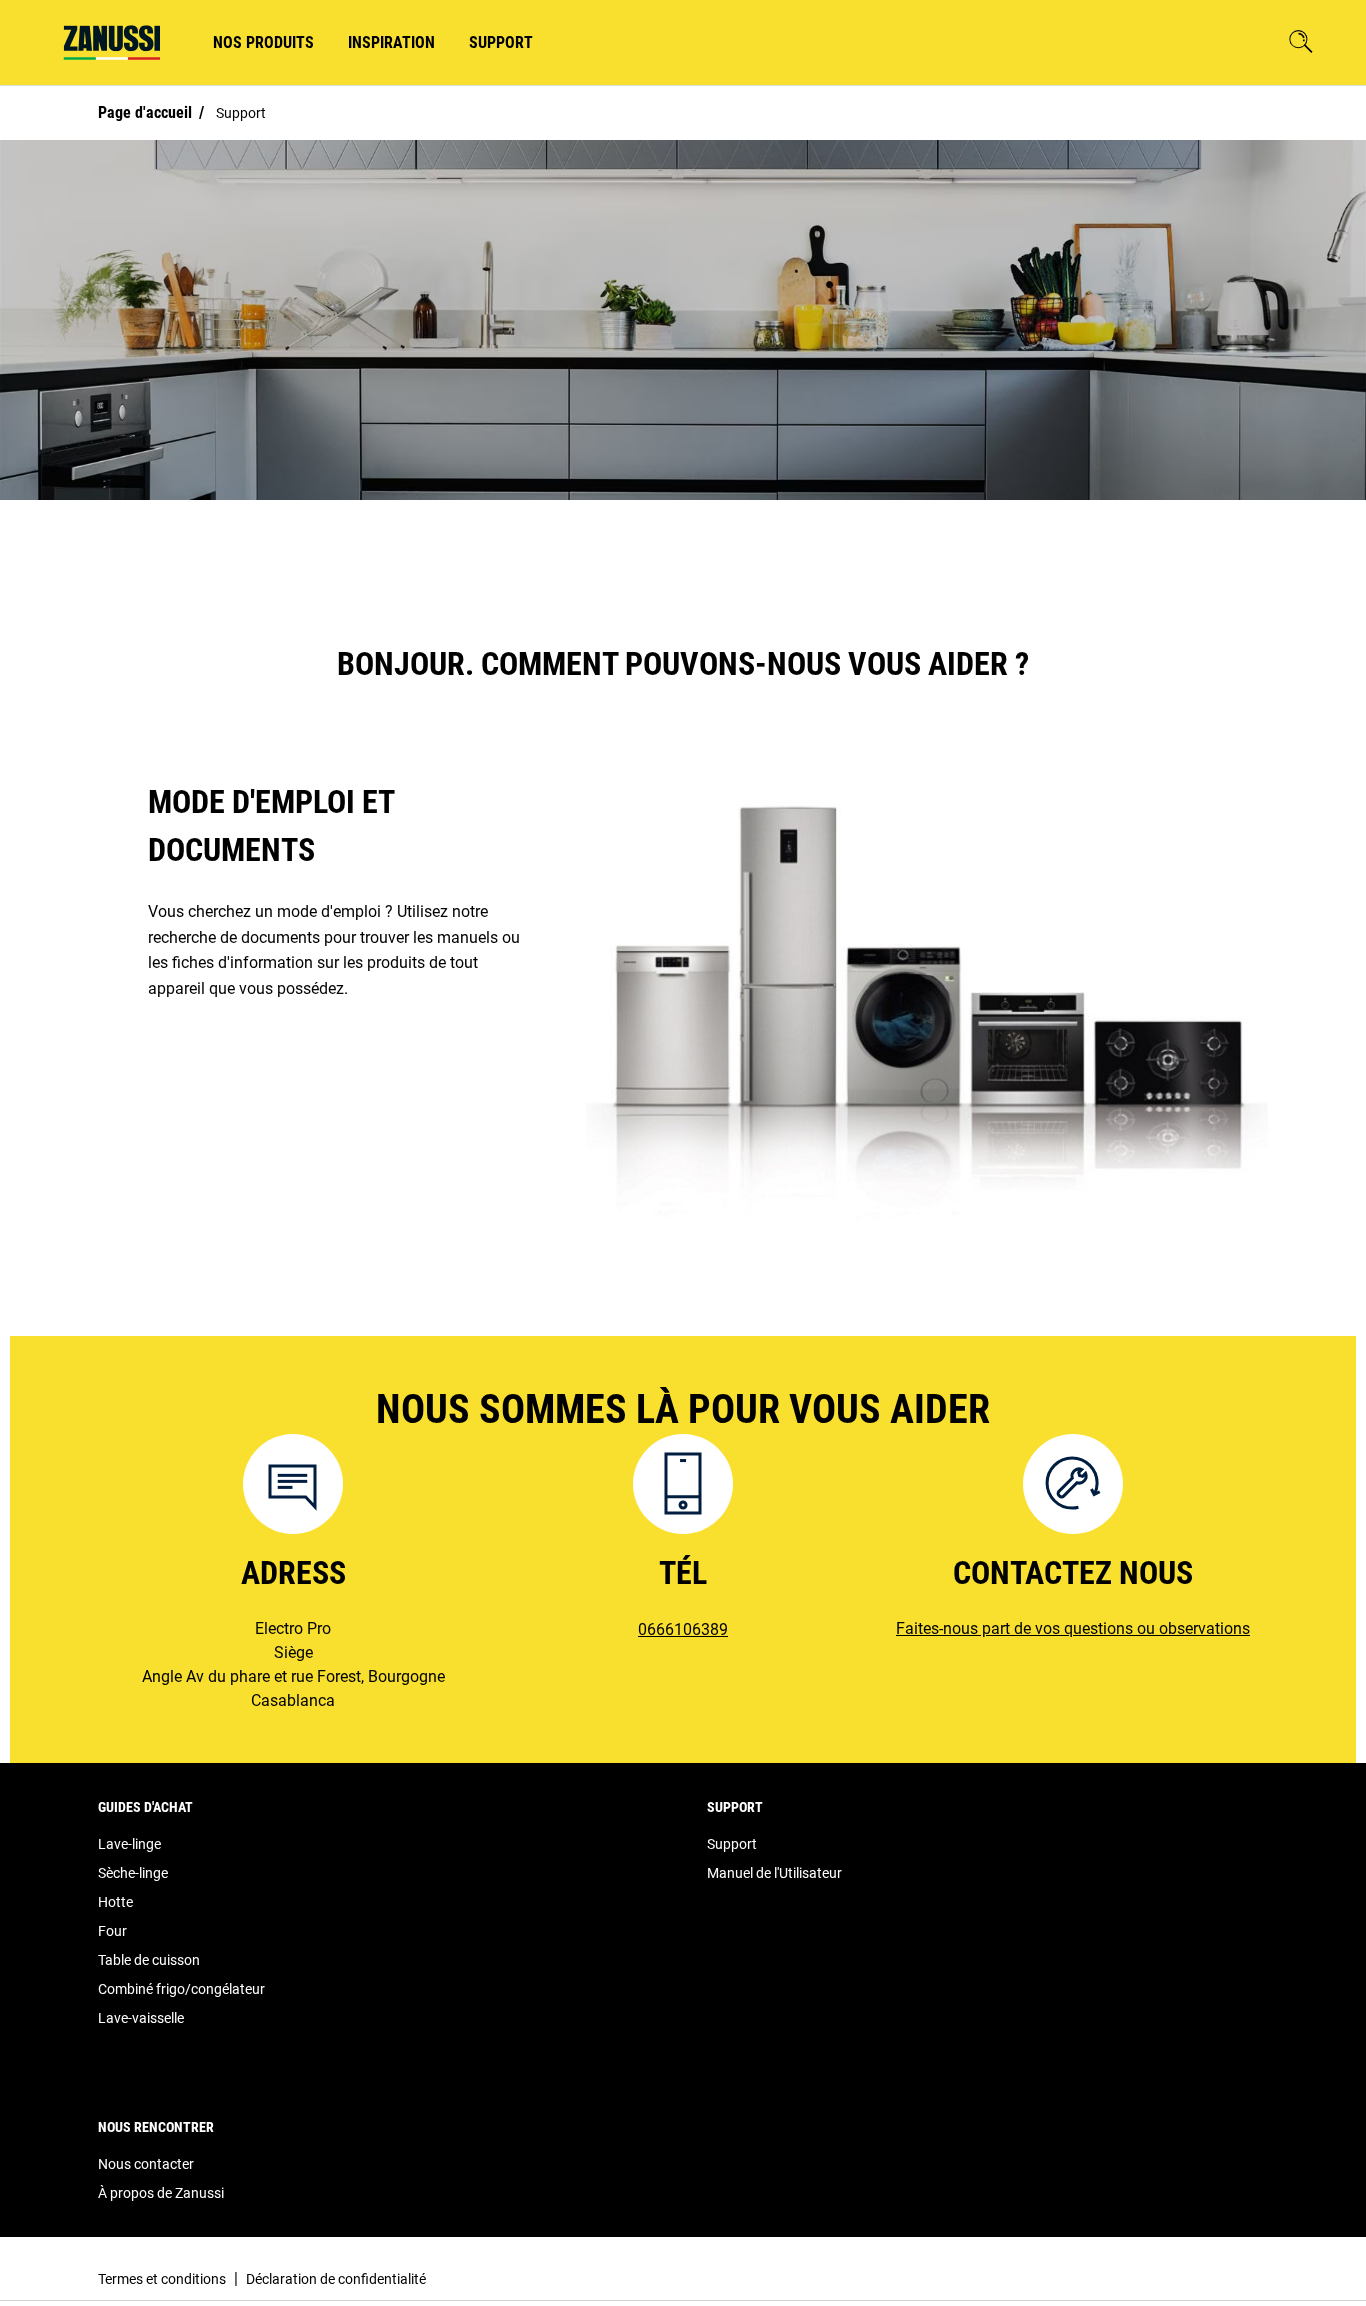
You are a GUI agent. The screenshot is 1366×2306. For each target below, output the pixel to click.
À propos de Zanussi (161, 2193)
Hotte (115, 1902)
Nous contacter (146, 2164)
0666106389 (683, 1629)
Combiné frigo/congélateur (181, 1989)
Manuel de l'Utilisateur (774, 1873)
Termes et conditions (162, 2279)
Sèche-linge (133, 1873)
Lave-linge (129, 1844)
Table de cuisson (149, 1960)
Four (112, 1931)
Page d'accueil (145, 112)
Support (732, 1844)
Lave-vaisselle (141, 2018)
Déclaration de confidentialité (336, 2279)
